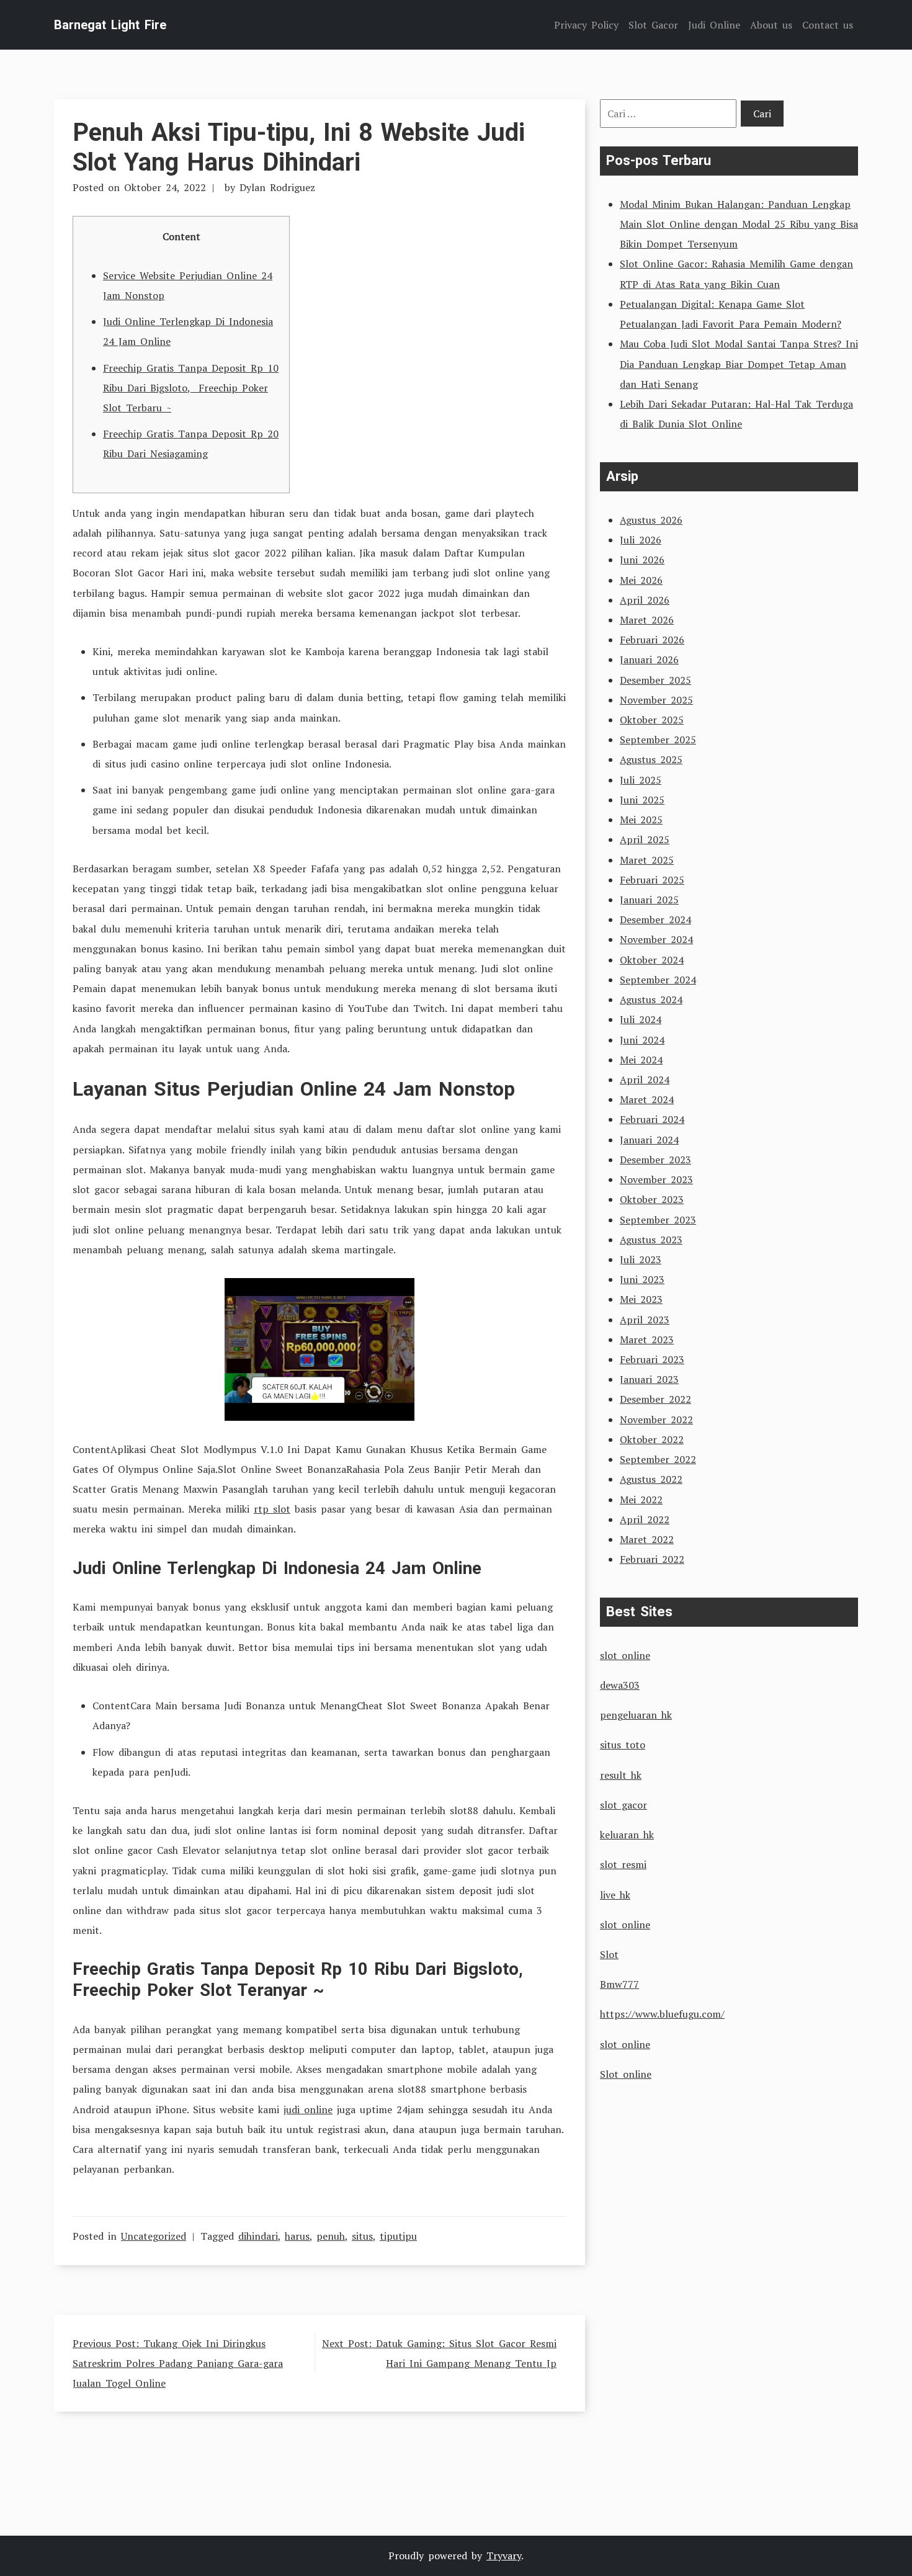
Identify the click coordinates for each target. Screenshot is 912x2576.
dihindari (258, 2236)
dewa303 (620, 1685)
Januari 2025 (649, 900)
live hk (615, 1895)
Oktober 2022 (652, 1439)
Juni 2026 (642, 560)
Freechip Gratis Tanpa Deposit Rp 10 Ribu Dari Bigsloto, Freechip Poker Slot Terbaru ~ (191, 388)
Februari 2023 (652, 1359)
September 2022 (658, 1459)
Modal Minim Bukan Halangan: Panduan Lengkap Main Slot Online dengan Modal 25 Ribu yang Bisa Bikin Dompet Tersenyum (739, 224)
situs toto (623, 1745)
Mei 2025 (641, 820)
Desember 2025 (655, 680)
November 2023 (656, 1179)
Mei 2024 (641, 1060)
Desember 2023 (655, 1160)
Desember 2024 (655, 919)
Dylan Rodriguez (277, 187)
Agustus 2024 (651, 1000)
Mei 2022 (641, 1500)
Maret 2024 (647, 1099)
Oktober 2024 (652, 960)
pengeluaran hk (636, 1715)
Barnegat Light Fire (110, 25)
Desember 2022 (655, 1399)
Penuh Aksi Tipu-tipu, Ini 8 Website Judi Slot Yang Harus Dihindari (299, 147)
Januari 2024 (649, 1140)
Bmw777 (619, 1984)
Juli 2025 (641, 780)
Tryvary (504, 2556)
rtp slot (272, 1509)
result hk (621, 1775)
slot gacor (624, 1805)
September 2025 (658, 740)
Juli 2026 (641, 540)
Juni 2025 (642, 800)
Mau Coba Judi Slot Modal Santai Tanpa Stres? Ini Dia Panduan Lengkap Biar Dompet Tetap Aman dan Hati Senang (739, 364)
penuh (331, 2236)
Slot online (626, 2074)
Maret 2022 (647, 1539)
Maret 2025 (647, 860)
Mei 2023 (641, 1299)
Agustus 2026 (651, 520)
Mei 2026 (641, 580)
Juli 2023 (641, 1259)
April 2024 (645, 1080)
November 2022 (656, 1420)
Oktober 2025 (652, 720)
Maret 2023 (647, 1339)
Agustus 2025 (651, 759)
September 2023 (658, 1220)
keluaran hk (627, 1835)
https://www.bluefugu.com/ (662, 2014)
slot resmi (623, 1864)
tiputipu (398, 2236)
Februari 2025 (652, 880)
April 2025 (645, 839)
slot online (625, 1655)
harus (297, 2236)
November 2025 (656, 700)
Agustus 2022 (651, 1479)
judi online (308, 2109)
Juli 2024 (641, 1019)
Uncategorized (154, 2236)
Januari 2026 (649, 660)
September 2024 (658, 980)
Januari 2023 (649, 1379)
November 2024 (656, 939)
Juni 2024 (642, 1040)
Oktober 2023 (652, 1199)
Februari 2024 (652, 1119)
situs (362, 2236)
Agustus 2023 (651, 1240)
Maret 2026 (647, 620)
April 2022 (645, 1519)
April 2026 (645, 600)
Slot (609, 1954)
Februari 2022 (652, 1559)
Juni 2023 (642, 1279)
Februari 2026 (652, 640)
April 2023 (645, 1320)
